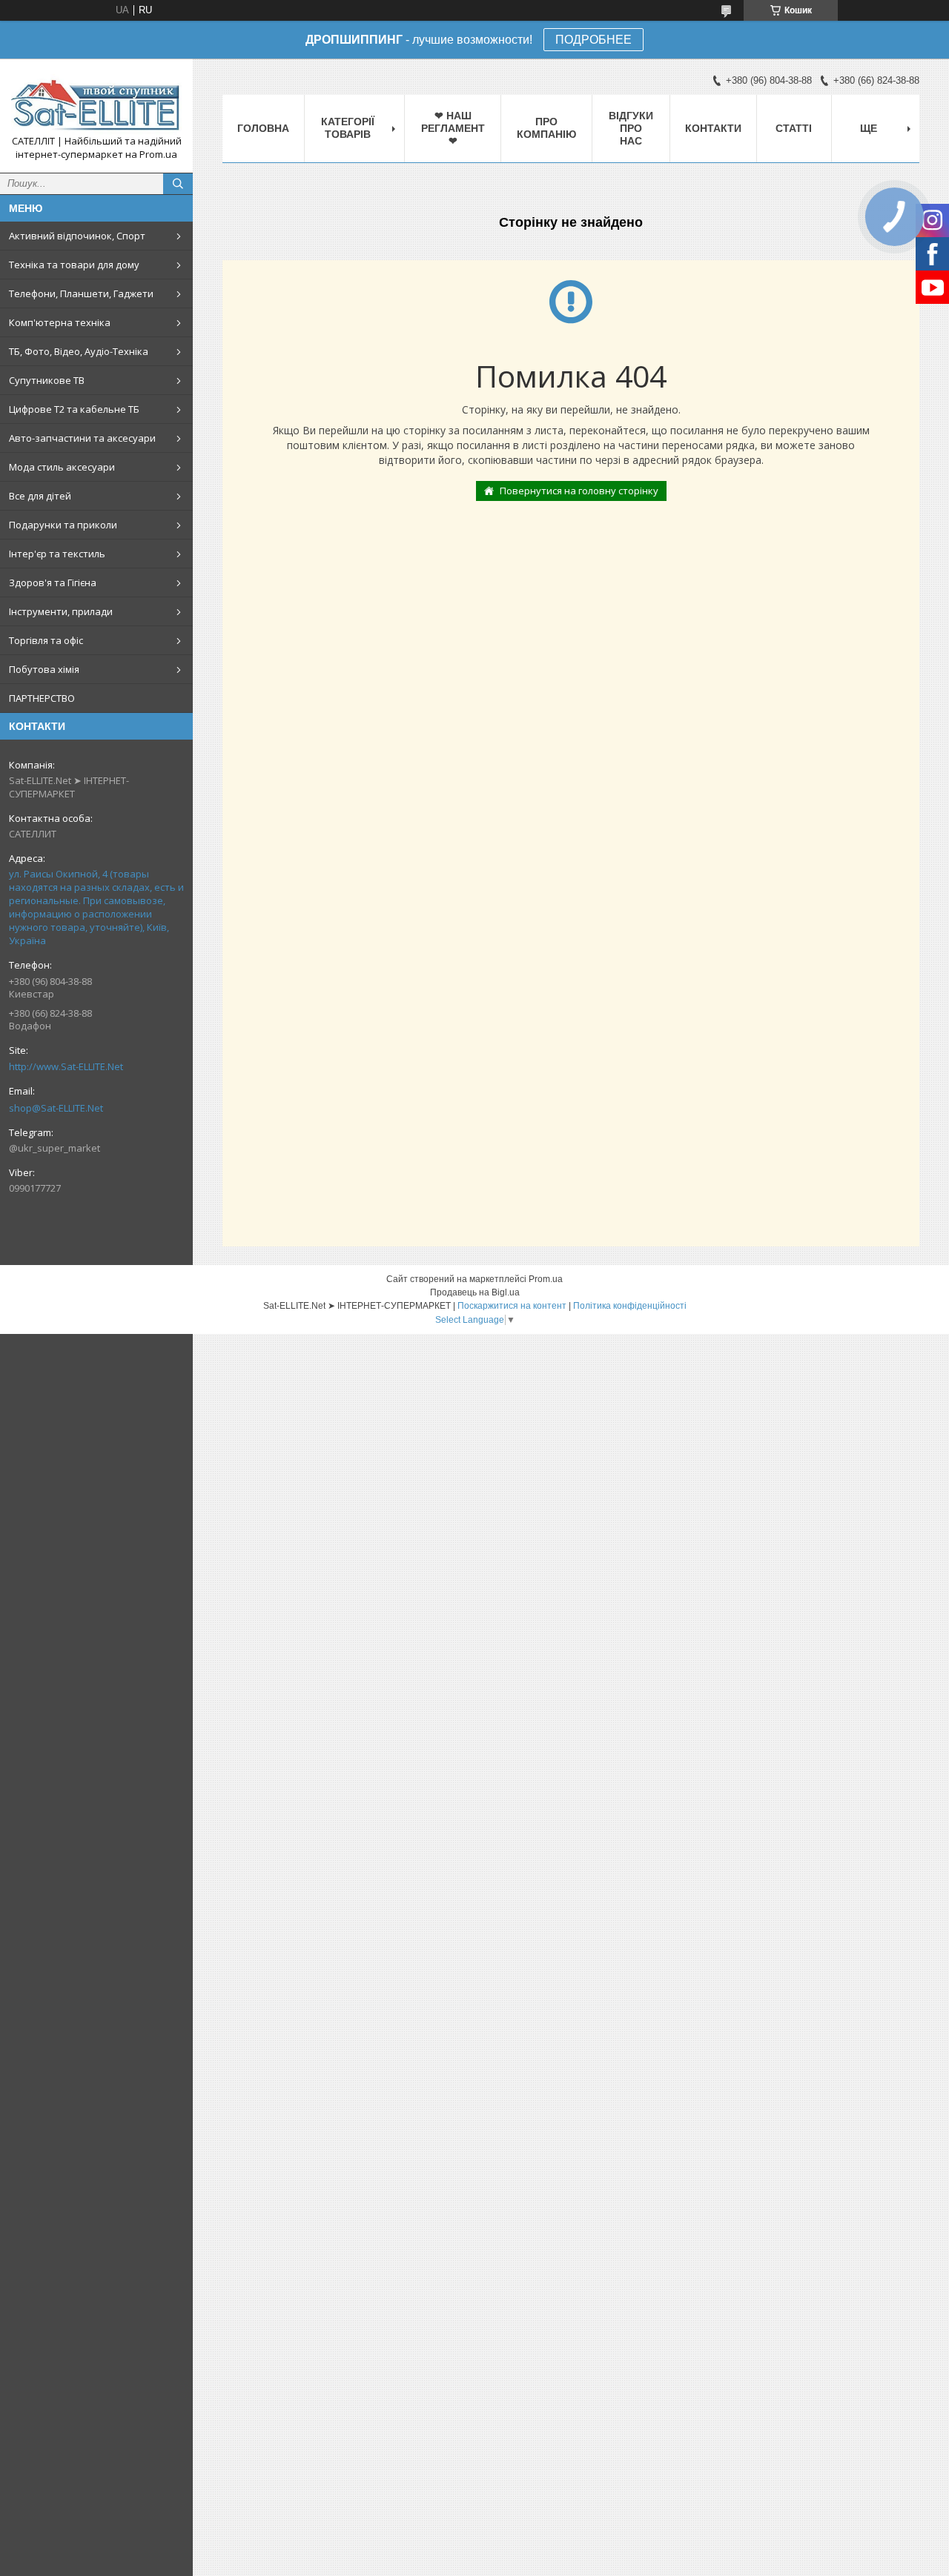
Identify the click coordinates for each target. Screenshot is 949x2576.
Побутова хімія (44, 669)
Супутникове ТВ (47, 380)
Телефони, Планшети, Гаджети (81, 293)
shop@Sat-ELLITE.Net (56, 1108)
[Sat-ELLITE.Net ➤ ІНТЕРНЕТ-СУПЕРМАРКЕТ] (96, 102)
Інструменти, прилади (61, 611)
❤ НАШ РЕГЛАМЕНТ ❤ (453, 128)
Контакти (713, 128)
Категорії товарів (348, 128)
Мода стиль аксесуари (62, 467)
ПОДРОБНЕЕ (593, 40)
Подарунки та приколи (63, 525)
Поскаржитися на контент (512, 1306)
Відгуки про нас (631, 128)
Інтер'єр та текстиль (57, 554)
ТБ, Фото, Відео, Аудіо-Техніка (79, 351)
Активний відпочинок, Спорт (77, 236)
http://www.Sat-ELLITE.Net (66, 1066)
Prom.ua (546, 1279)
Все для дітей (40, 496)
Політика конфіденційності (630, 1306)
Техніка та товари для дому (74, 265)
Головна (263, 128)
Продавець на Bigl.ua (475, 1292)
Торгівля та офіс (46, 640)
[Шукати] (178, 184)
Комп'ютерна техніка (60, 322)
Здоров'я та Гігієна (53, 582)
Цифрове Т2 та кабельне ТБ (74, 409)
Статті (794, 128)
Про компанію (546, 128)
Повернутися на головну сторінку (579, 491)
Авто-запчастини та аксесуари (82, 438)
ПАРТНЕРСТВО (42, 698)
